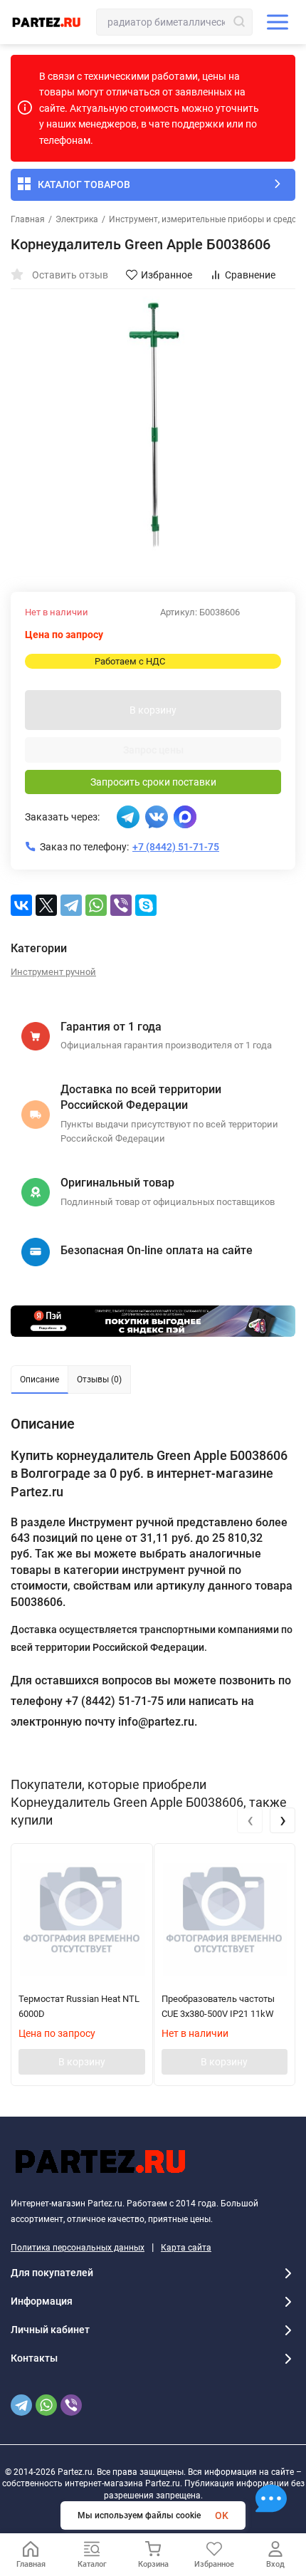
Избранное (167, 275)
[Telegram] (71, 905)
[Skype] (146, 905)
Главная (28, 219)
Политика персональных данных (78, 2248)
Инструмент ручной (53, 972)
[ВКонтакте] (21, 905)
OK (222, 2515)
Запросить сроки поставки (153, 782)
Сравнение (250, 275)
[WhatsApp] (96, 905)
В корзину (153, 710)
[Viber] (121, 905)
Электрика (77, 219)
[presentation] (250, 1820)
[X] (46, 905)
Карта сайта (186, 2248)
